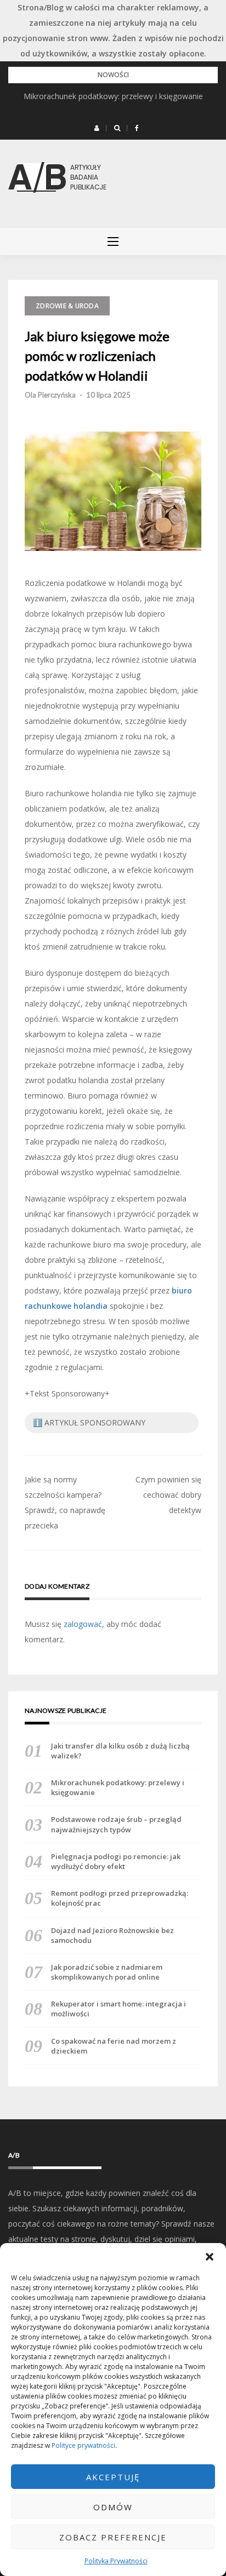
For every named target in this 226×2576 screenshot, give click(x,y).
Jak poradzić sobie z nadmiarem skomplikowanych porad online (107, 1972)
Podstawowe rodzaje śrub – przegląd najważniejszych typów (116, 1824)
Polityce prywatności (83, 2445)
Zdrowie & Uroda (67, 306)
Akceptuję (113, 2477)
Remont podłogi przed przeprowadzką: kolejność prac (120, 1898)
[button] (210, 2257)
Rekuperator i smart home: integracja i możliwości (118, 2009)
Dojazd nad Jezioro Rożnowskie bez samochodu (112, 1935)
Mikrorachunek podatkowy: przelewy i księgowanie (113, 96)
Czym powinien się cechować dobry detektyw (168, 1495)
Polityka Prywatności (116, 2561)
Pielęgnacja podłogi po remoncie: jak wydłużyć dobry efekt (116, 1861)
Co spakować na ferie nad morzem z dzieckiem (114, 2046)
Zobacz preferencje (113, 2537)
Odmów (113, 2507)
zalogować (83, 1624)
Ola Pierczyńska (50, 395)
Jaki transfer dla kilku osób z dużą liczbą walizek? (120, 1751)
